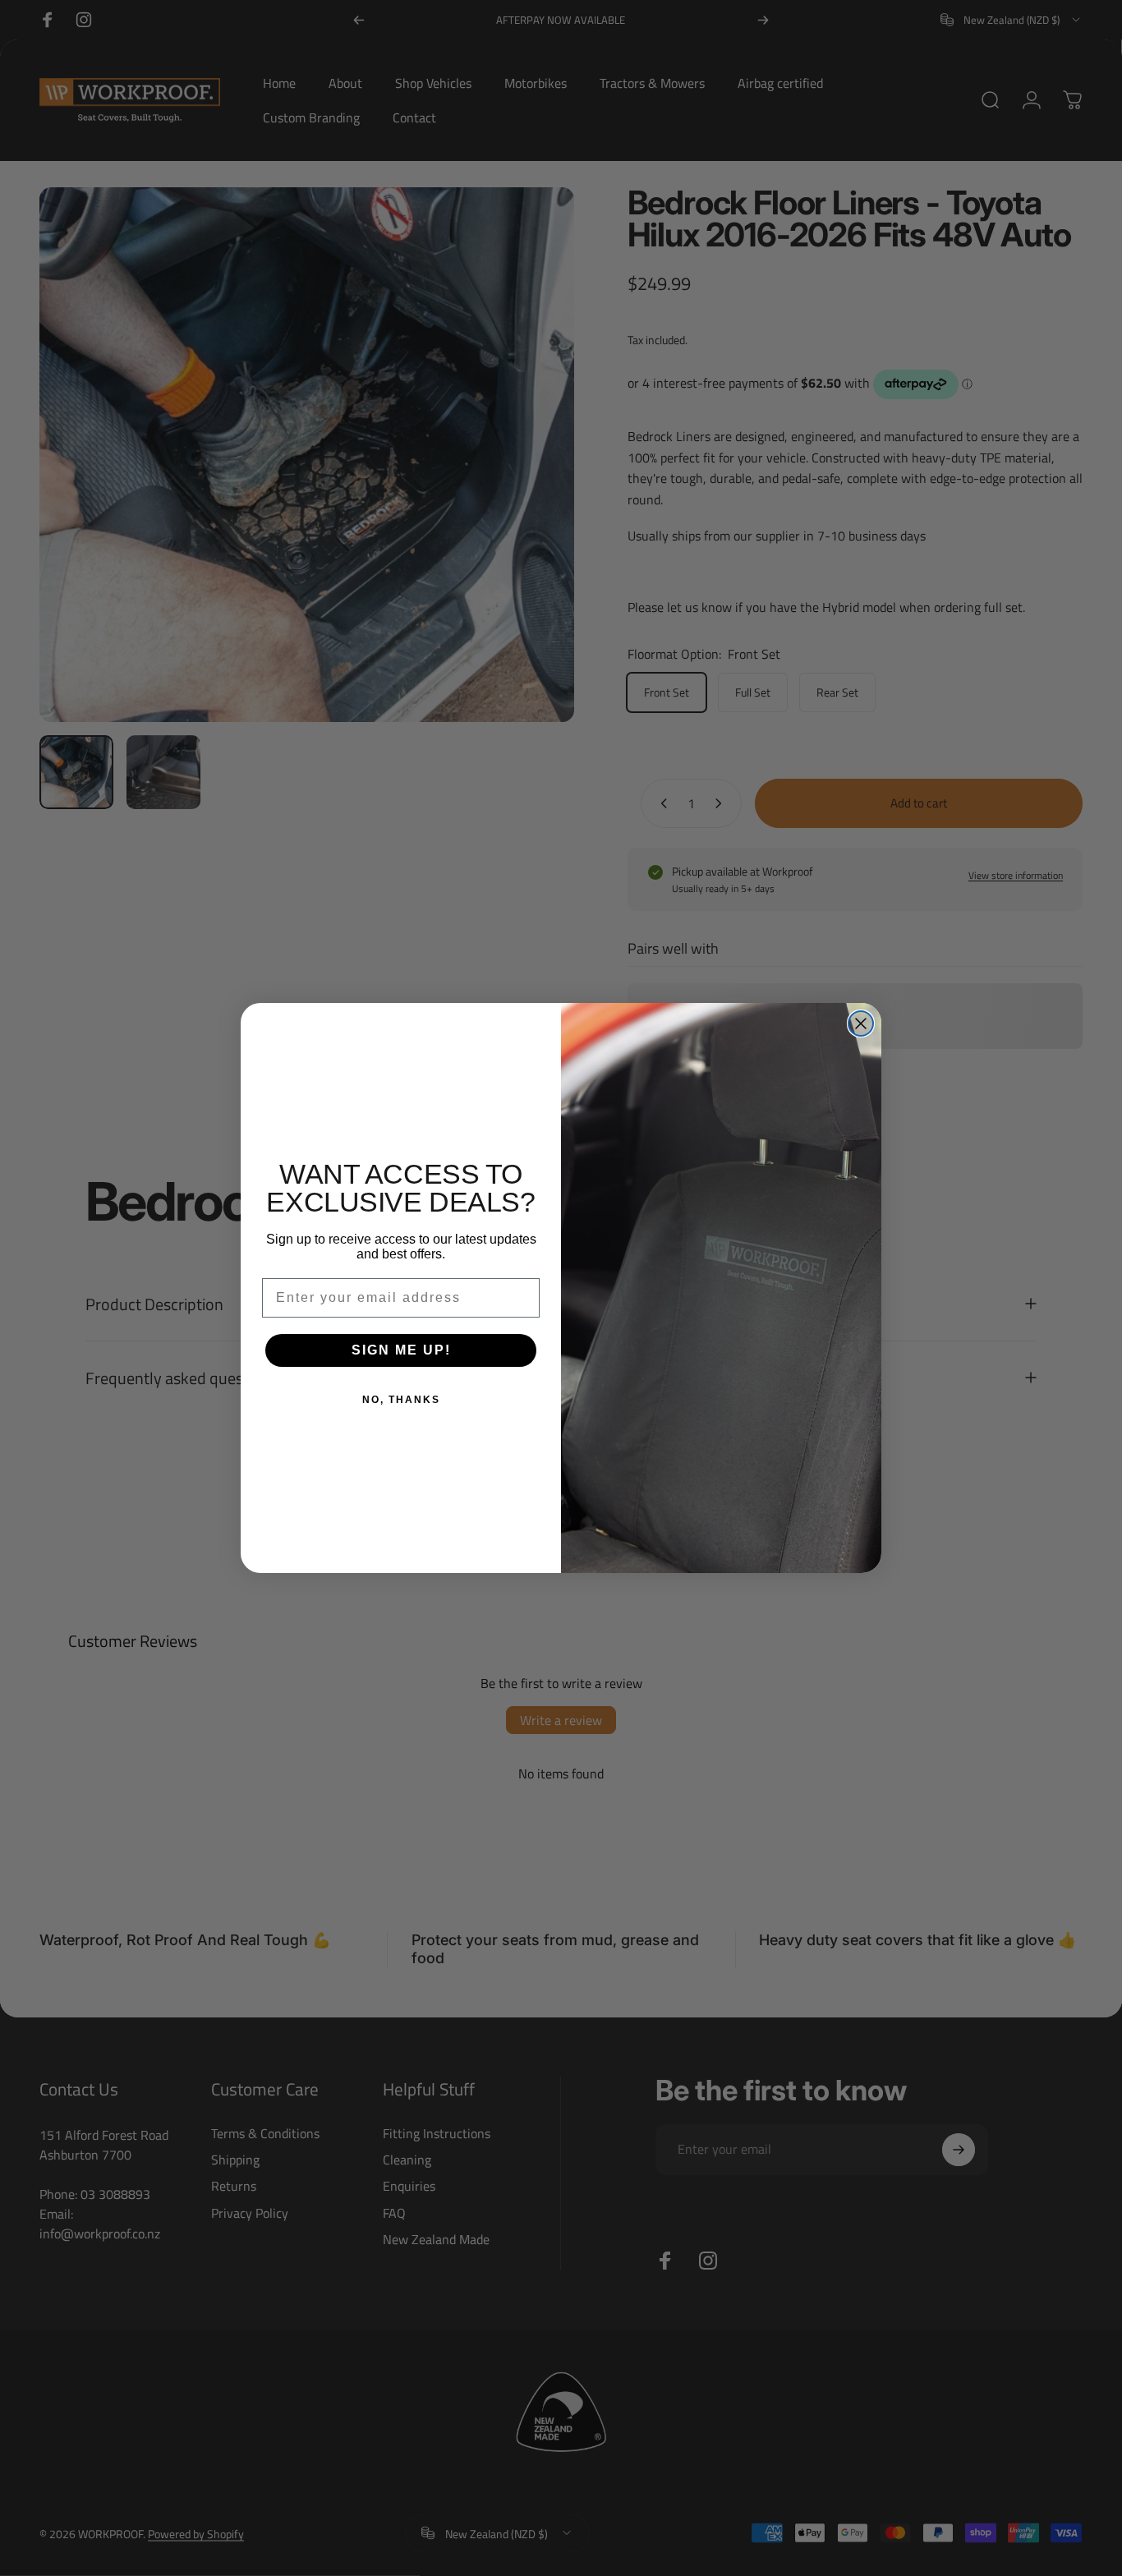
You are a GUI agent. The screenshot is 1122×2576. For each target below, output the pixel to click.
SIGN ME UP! (401, 1350)
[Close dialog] (861, 1023)
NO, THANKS (401, 1400)
